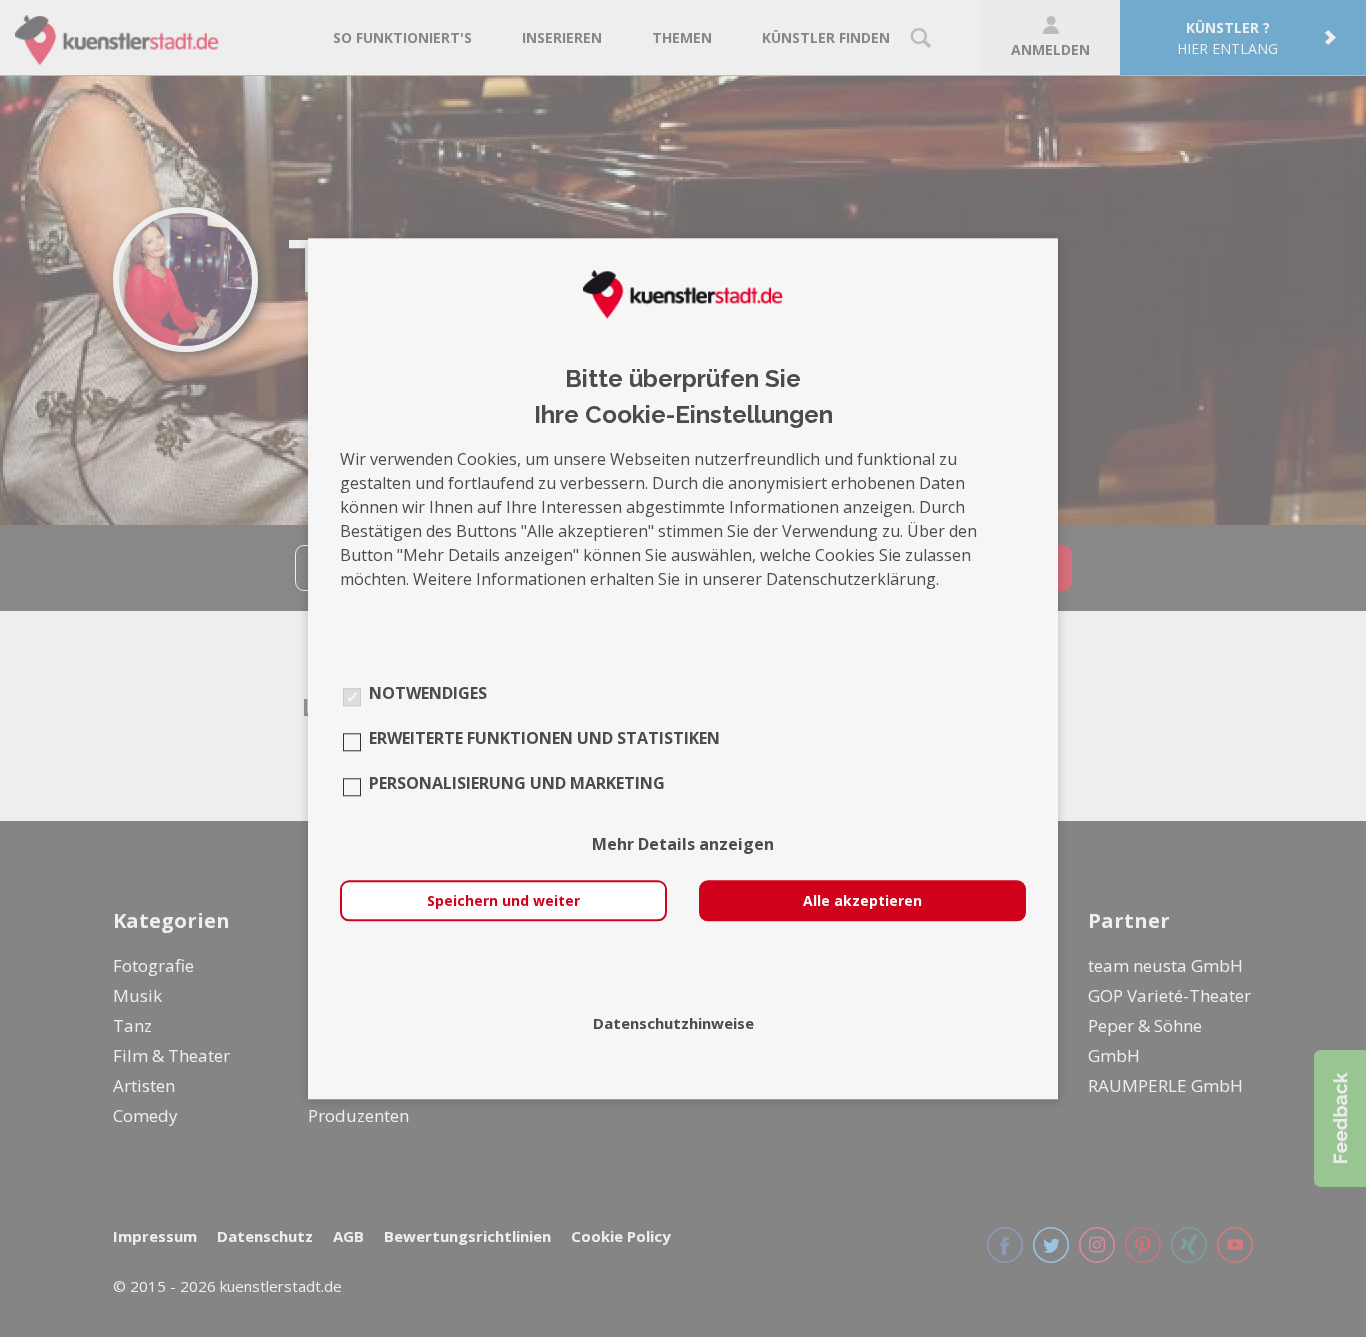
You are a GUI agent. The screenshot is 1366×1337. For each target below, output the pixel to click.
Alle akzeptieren (862, 900)
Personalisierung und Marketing (517, 783)
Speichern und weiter (503, 900)
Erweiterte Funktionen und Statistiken (544, 738)
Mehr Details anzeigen (683, 844)
